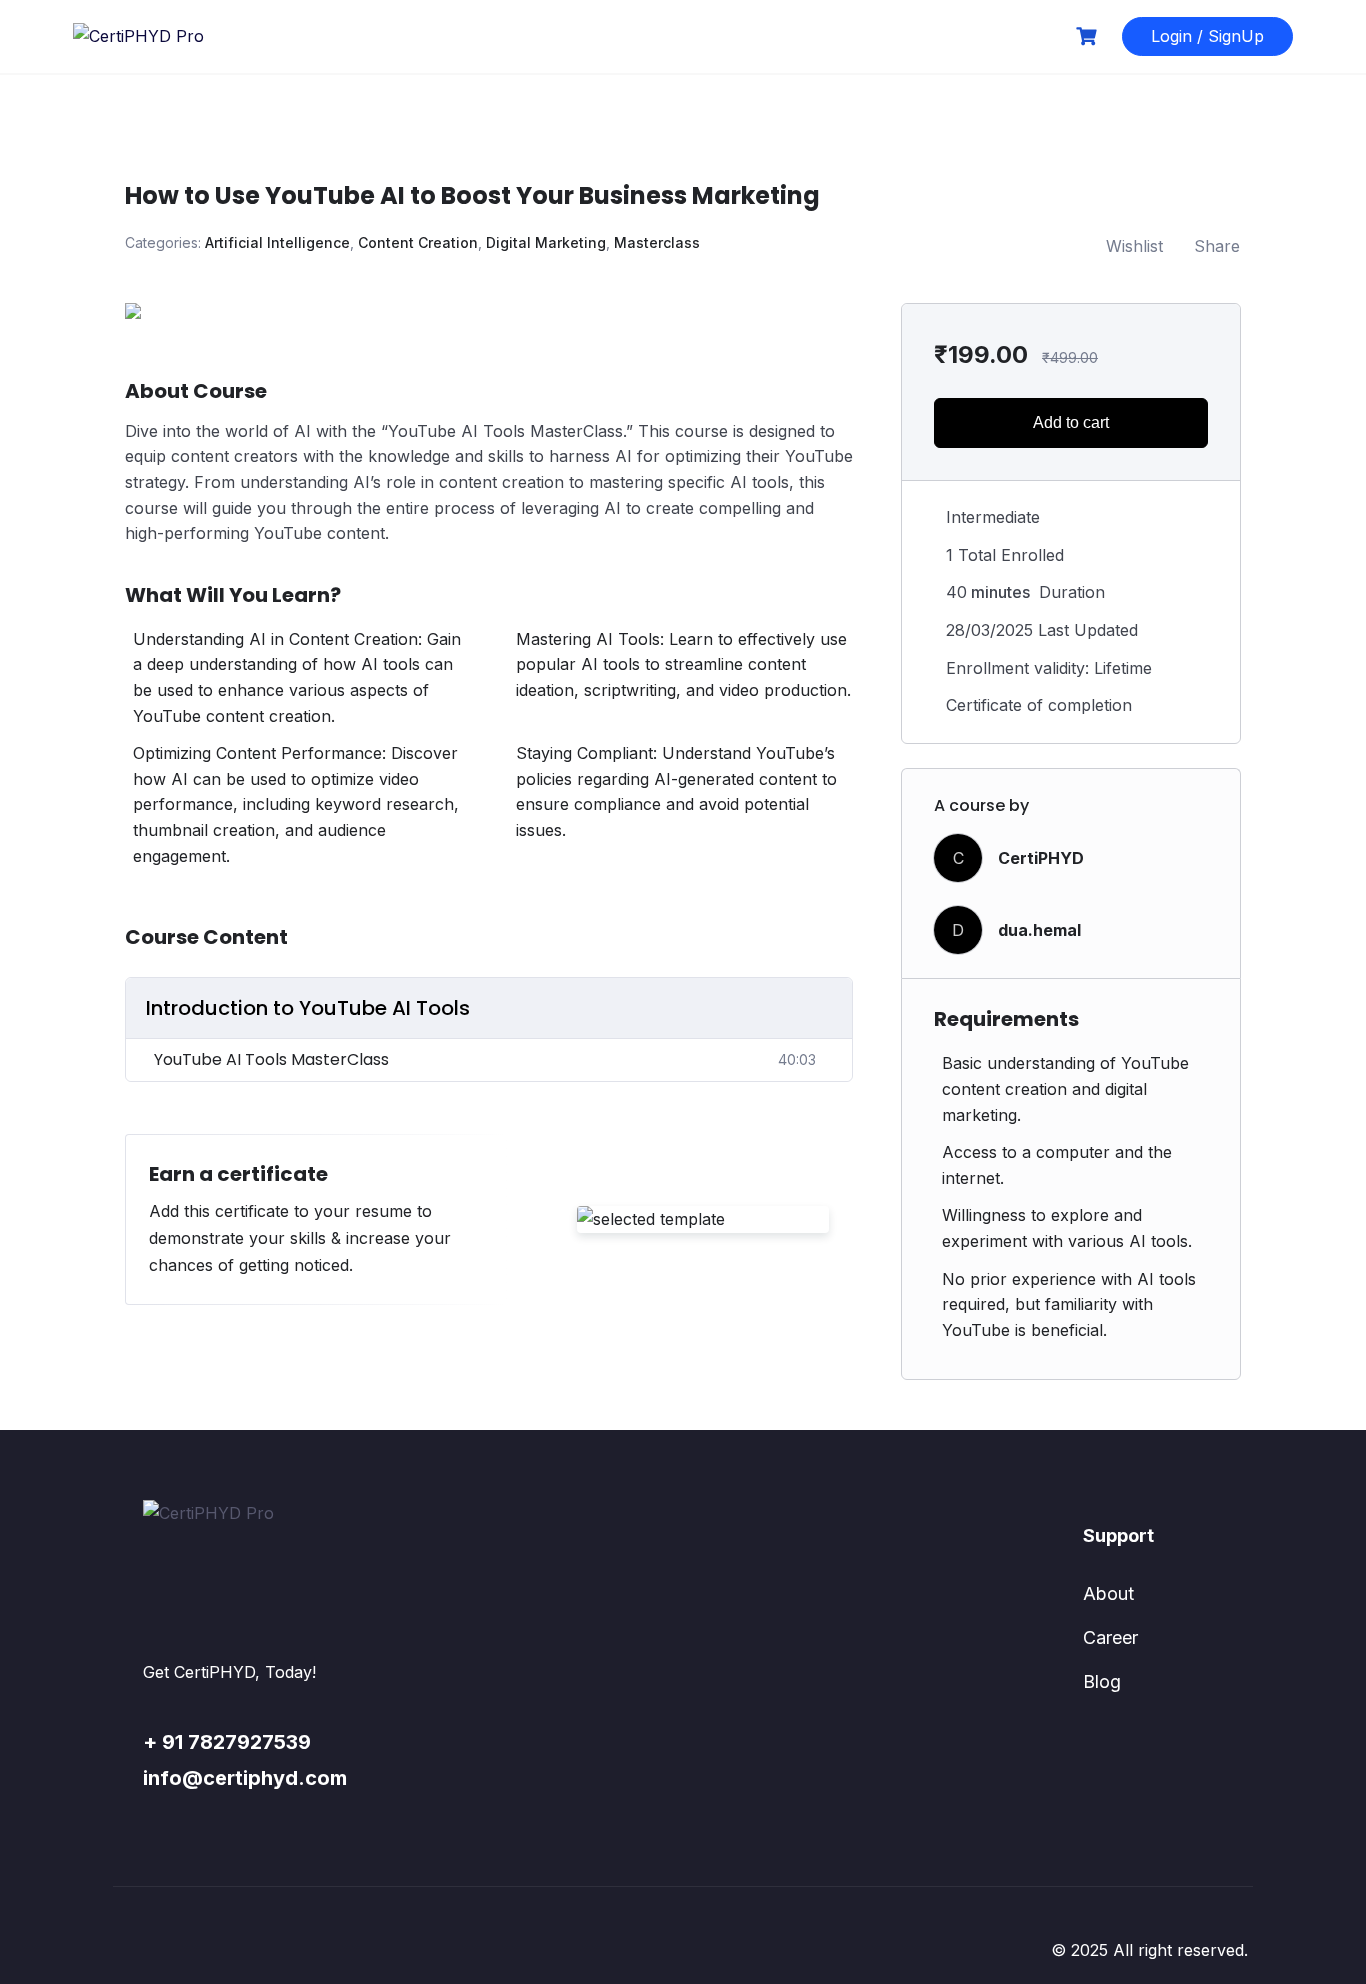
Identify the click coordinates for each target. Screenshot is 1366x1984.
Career (1110, 1637)
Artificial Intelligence (277, 242)
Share (1217, 246)
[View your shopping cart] (1089, 36)
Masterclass (657, 242)
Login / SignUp (1207, 36)
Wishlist (1134, 246)
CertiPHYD (1041, 858)
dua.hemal (1039, 930)
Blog (1102, 1681)
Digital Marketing (546, 242)
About (1108, 1593)
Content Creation (418, 242)
